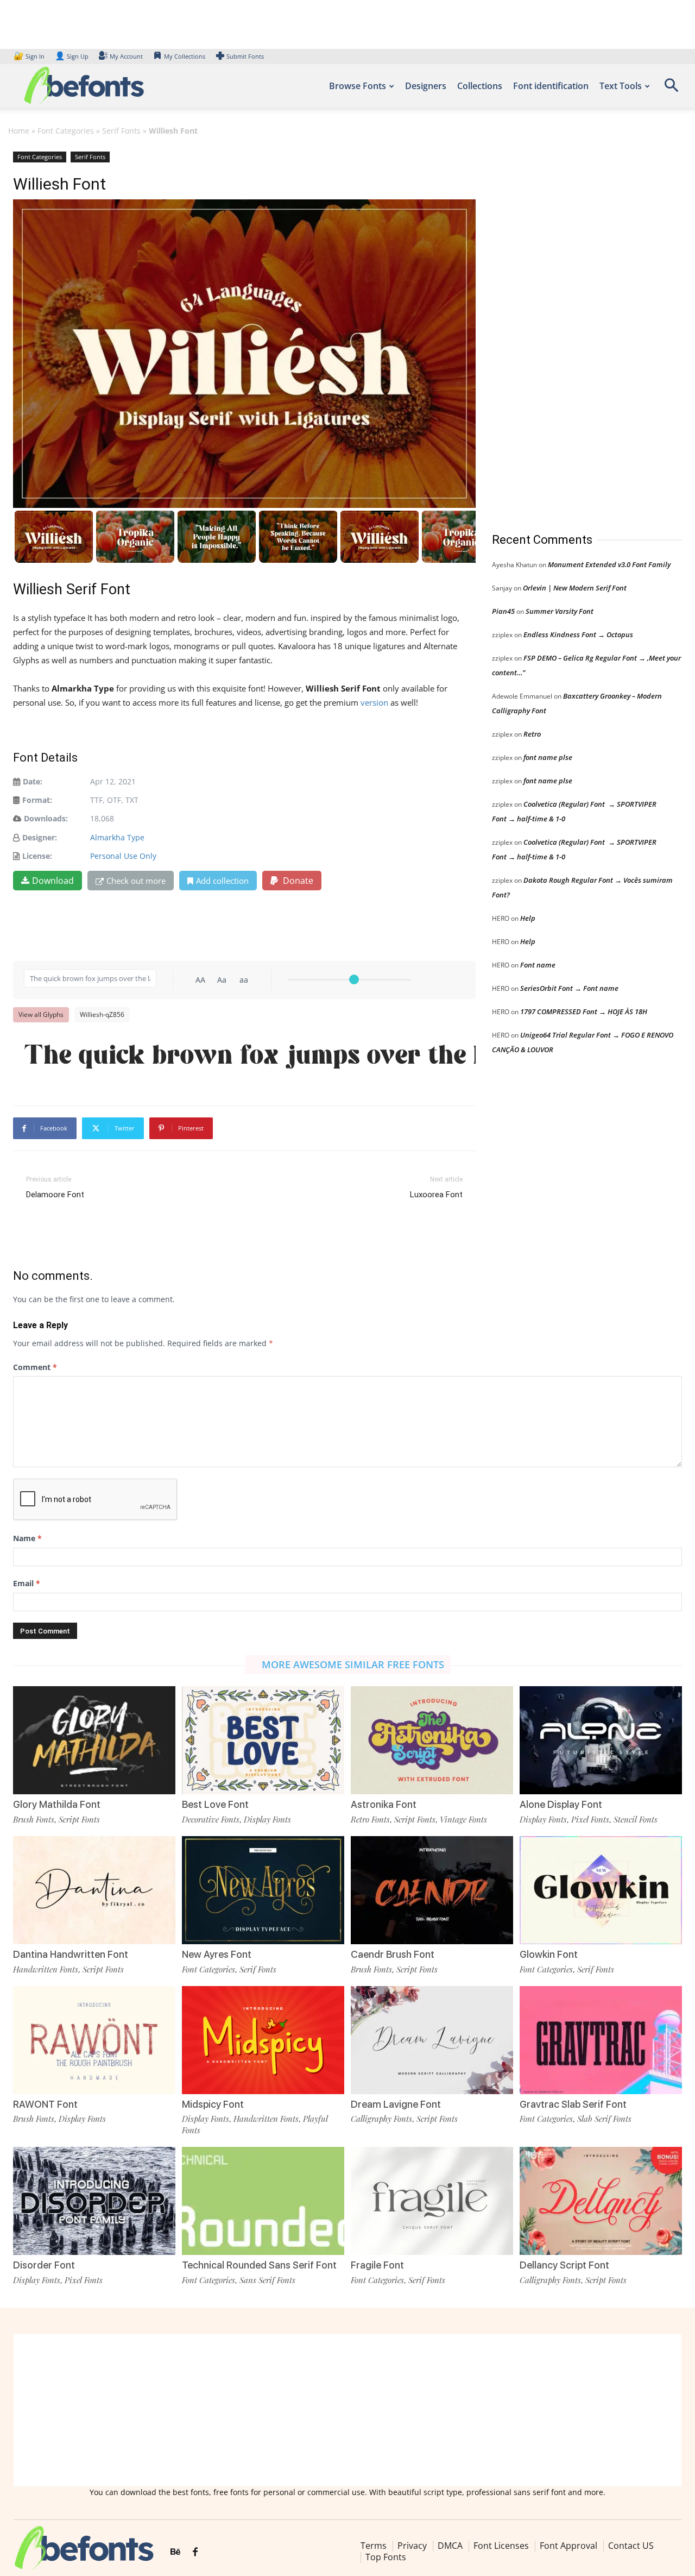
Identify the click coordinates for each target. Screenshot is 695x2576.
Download (53, 881)
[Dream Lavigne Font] (432, 2040)
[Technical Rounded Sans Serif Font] (263, 2201)
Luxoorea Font (436, 1195)
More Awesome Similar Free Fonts (353, 1664)
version (374, 702)
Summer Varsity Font (560, 611)
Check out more (136, 881)
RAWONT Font (45, 2104)
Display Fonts (267, 1819)
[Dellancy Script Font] (601, 2201)
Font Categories (66, 131)
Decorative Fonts (211, 1819)
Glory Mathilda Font (57, 1804)
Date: (33, 781)
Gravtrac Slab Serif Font (573, 2104)
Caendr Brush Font (393, 1954)
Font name (538, 965)
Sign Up (72, 56)
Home (19, 131)
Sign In (30, 56)
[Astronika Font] (432, 1740)
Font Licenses (501, 2546)
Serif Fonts (121, 131)
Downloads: (46, 818)
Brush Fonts (34, 1819)
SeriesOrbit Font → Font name (569, 988)
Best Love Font (215, 1804)
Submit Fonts (245, 56)
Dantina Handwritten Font (71, 1954)
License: (37, 856)
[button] (671, 89)
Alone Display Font (561, 1804)
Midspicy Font (213, 2104)
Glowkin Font (549, 1954)
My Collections (185, 56)
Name (27, 1538)
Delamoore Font (55, 1195)
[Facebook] (195, 2552)
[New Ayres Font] (263, 1890)
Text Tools (621, 86)
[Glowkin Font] (601, 1890)
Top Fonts (386, 2557)
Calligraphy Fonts (381, 2119)
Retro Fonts (370, 1819)
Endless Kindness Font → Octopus (578, 634)
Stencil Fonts (636, 1819)
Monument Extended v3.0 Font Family (609, 564)
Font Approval (568, 2546)
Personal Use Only (123, 856)
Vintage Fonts (463, 1819)
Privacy (412, 2546)
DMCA (450, 2546)
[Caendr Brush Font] (432, 1890)
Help (528, 918)
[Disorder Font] (94, 2201)
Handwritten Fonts (46, 1969)
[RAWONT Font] (94, 2040)
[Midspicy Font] (263, 2040)
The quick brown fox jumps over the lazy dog (250, 1055)
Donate (297, 881)
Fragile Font (377, 2265)
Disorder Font (44, 2265)
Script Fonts (79, 1819)
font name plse (548, 757)
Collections (480, 86)
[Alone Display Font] (601, 1740)
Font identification (551, 86)
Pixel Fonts (590, 1819)
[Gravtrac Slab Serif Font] (601, 2040)
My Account (126, 56)
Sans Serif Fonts (267, 2280)
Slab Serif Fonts (604, 2119)
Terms (374, 2546)
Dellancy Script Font (564, 2265)
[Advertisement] (573, 331)
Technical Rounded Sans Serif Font (259, 2265)
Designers (426, 86)
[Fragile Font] (432, 2201)
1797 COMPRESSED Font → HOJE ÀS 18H (584, 1011)
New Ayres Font (217, 1954)
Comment (35, 1367)
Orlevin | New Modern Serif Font (575, 588)
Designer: (40, 837)
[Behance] (175, 2552)
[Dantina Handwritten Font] (94, 1890)
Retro (532, 734)
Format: (37, 800)
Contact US (631, 2546)
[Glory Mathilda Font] (94, 1740)
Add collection (222, 881)
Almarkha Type (117, 837)
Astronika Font (384, 1804)
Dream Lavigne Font (396, 2104)
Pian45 (503, 611)
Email (27, 1583)
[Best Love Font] (263, 1740)
